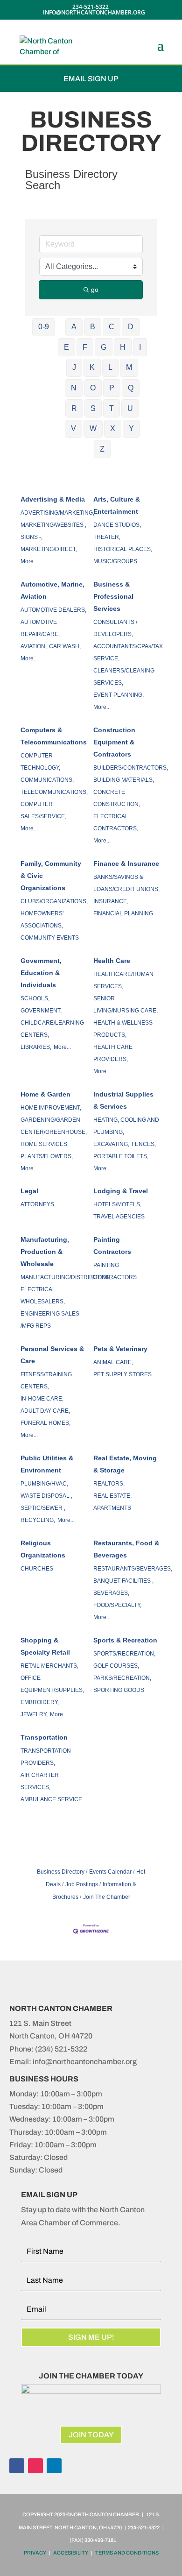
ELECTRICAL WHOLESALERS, (43, 1295)
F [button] (85, 347)
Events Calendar (110, 1872)
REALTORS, (109, 1484)
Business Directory (61, 1872)
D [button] (131, 327)
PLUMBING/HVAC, (44, 1484)
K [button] (92, 367)
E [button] (66, 347)
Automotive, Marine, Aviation (52, 590)
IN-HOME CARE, (42, 1399)
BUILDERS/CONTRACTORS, (131, 768)
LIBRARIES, (36, 1047)
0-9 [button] (44, 327)
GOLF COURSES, (116, 1666)
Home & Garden (45, 1094)
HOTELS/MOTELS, (117, 1204)
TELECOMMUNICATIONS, (54, 792)
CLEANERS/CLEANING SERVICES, (124, 677)
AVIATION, (34, 646)
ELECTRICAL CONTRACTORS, (116, 822)
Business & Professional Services (113, 596)
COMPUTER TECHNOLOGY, (40, 762)
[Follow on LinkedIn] (54, 2466)
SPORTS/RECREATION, (124, 1654)
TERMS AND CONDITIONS (127, 2553)
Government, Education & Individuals (41, 973)
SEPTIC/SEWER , (43, 1508)
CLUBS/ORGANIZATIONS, (54, 901)
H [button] (123, 347)
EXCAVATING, (111, 1144)
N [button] (74, 388)
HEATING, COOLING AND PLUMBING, (126, 1126)
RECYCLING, (38, 1520)
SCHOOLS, (35, 998)
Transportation (44, 1737)
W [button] (93, 428)
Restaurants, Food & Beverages (126, 1549)
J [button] (74, 367)
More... (29, 561)
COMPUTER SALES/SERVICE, (43, 810)
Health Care (112, 961)
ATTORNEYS (37, 1204)
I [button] (140, 347)
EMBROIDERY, (40, 1702)
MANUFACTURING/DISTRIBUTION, (66, 1277)
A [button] (74, 327)
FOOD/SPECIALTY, (117, 1605)
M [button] (129, 367)
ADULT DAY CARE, (45, 1411)
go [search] (95, 290)
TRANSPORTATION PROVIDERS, (46, 1757)
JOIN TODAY (91, 2435)
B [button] (93, 327)
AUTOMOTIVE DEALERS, (53, 610)
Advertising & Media (53, 499)
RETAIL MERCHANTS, (49, 1666)
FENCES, (144, 1144)
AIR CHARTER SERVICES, (40, 1781)
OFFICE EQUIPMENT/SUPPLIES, (52, 1684)
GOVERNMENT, (41, 1011)
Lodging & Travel (121, 1191)
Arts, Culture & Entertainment (117, 505)
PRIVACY (35, 2553)
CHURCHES (37, 1569)
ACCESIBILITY (71, 2553)
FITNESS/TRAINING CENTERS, (46, 1380)
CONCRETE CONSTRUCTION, (117, 798)
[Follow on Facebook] (17, 2466)
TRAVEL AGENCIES (119, 1217)
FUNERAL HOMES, (45, 1423)
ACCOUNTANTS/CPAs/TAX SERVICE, (128, 652)
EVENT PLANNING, (119, 695)
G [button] (104, 347)
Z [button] (102, 449)
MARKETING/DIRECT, (49, 549)
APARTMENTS (112, 1508)
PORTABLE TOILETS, (121, 1156)
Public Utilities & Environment (47, 1464)
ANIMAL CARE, (113, 1362)
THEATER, (107, 537)
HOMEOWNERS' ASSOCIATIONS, (42, 920)
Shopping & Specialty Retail (45, 1646)
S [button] (93, 408)
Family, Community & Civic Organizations (51, 876)
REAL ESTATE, (112, 1496)
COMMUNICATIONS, (47, 780)
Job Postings (82, 1884)
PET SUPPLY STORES (122, 1374)
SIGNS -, (31, 537)
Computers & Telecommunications (54, 736)
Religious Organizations (43, 1549)
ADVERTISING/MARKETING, (57, 513)
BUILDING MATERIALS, (124, 780)
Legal (29, 1191)
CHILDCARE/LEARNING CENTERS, (52, 1029)
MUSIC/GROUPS (115, 561)
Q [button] (131, 388)
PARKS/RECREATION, (122, 1678)
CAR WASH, (65, 646)
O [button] (93, 388)
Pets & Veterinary (120, 1349)
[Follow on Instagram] (35, 2466)
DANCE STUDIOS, (117, 525)
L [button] (110, 367)
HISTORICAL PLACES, (123, 549)
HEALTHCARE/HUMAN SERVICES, (123, 980)
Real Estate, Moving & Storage (125, 1464)
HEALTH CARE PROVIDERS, (113, 1053)
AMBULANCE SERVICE (51, 1799)
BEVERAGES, (111, 1593)
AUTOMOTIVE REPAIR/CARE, (40, 628)
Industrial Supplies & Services (123, 1100)
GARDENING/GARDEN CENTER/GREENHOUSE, (54, 1126)
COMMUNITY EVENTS (50, 938)
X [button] (113, 428)
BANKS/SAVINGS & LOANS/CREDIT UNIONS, (126, 883)
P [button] (112, 388)
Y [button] (131, 428)
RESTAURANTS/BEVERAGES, (133, 1569)
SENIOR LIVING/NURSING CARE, (126, 1005)
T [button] (112, 408)
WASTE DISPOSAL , (46, 1496)
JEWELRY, (34, 1714)
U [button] (130, 408)
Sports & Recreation (125, 1640)
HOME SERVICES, (45, 1144)
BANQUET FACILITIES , (123, 1581)
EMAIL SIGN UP (91, 79)
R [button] (74, 408)
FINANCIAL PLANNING (123, 913)
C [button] (112, 327)
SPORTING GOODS (119, 1690)
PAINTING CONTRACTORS (115, 1271)
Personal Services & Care (52, 1355)
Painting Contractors (112, 1246)
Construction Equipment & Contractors (114, 742)
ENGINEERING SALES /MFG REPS (50, 1320)
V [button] (73, 428)
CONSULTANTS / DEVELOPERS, (115, 628)
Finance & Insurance (126, 863)
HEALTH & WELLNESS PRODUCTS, (123, 1029)
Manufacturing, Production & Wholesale (45, 1252)
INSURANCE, (111, 901)
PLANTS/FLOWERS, (47, 1156)
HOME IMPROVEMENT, (51, 1108)
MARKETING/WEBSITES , (53, 525)
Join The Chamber (107, 1897)
